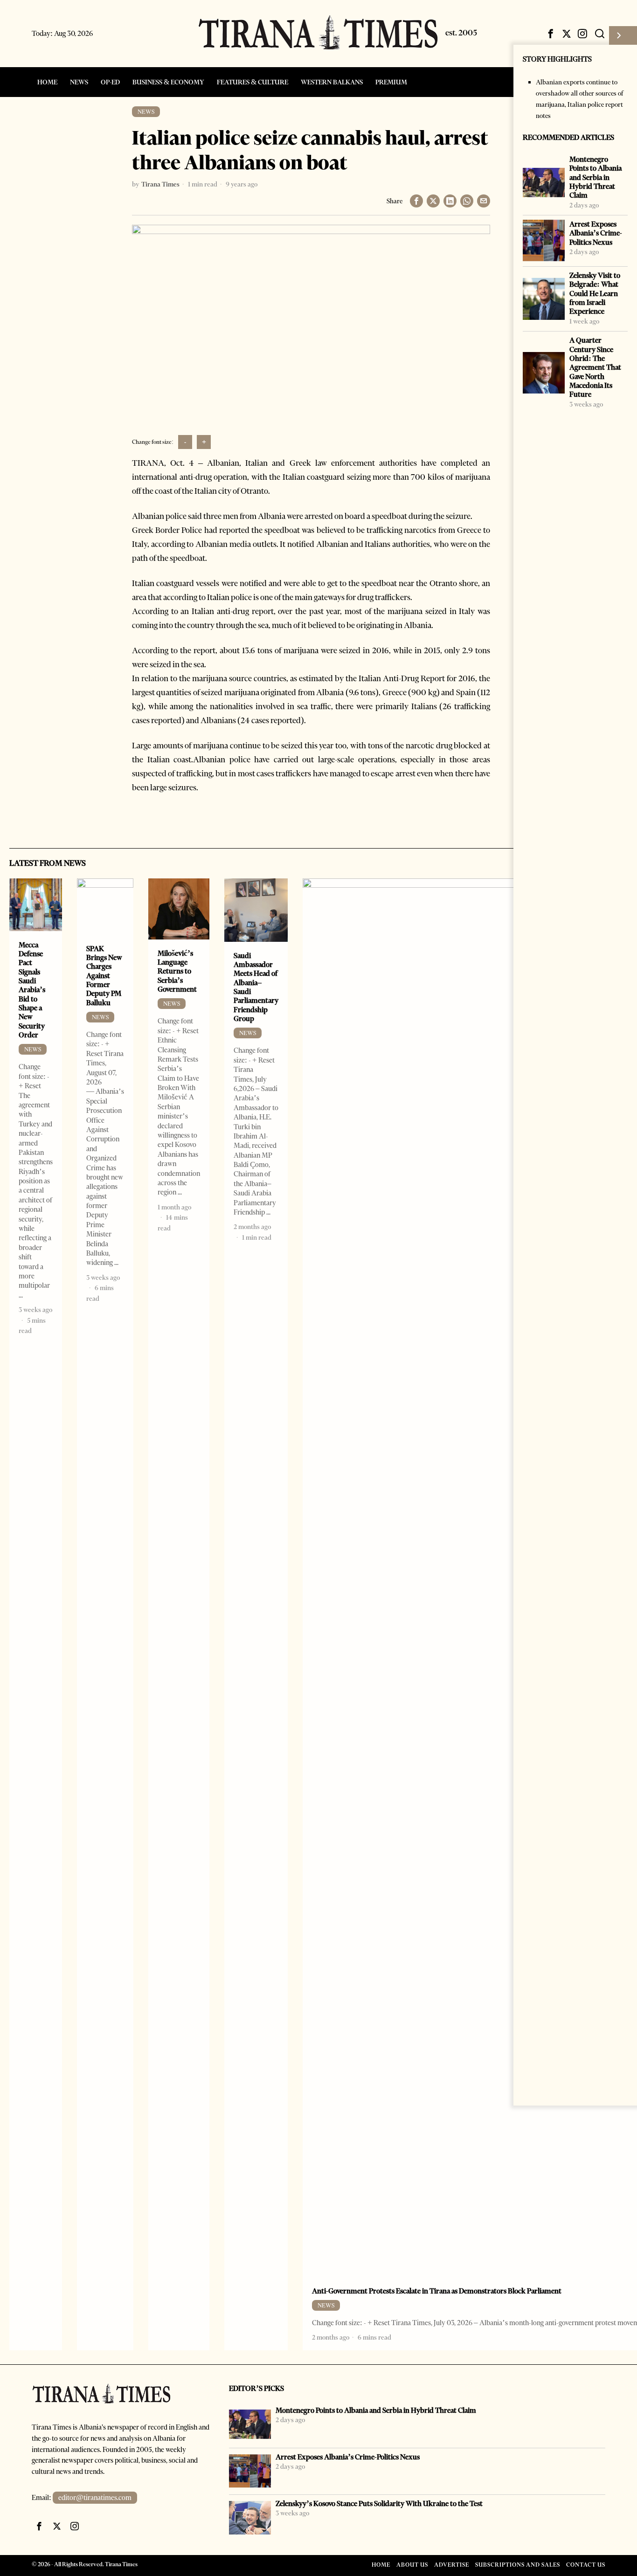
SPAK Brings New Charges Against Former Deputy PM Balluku (104, 976)
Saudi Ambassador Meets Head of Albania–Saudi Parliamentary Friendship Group (256, 987)
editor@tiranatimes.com (95, 2498)
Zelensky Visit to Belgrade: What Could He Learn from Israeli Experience (595, 293)
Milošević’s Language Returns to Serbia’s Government (177, 971)
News (146, 112)
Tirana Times (160, 184)
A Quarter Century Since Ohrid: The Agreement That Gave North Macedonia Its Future (595, 367)
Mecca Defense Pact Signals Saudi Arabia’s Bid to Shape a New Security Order (32, 990)
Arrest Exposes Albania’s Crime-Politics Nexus (596, 233)
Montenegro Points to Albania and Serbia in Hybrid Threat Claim (595, 177)
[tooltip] (551, 34)
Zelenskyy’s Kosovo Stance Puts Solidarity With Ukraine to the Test (379, 2503)
